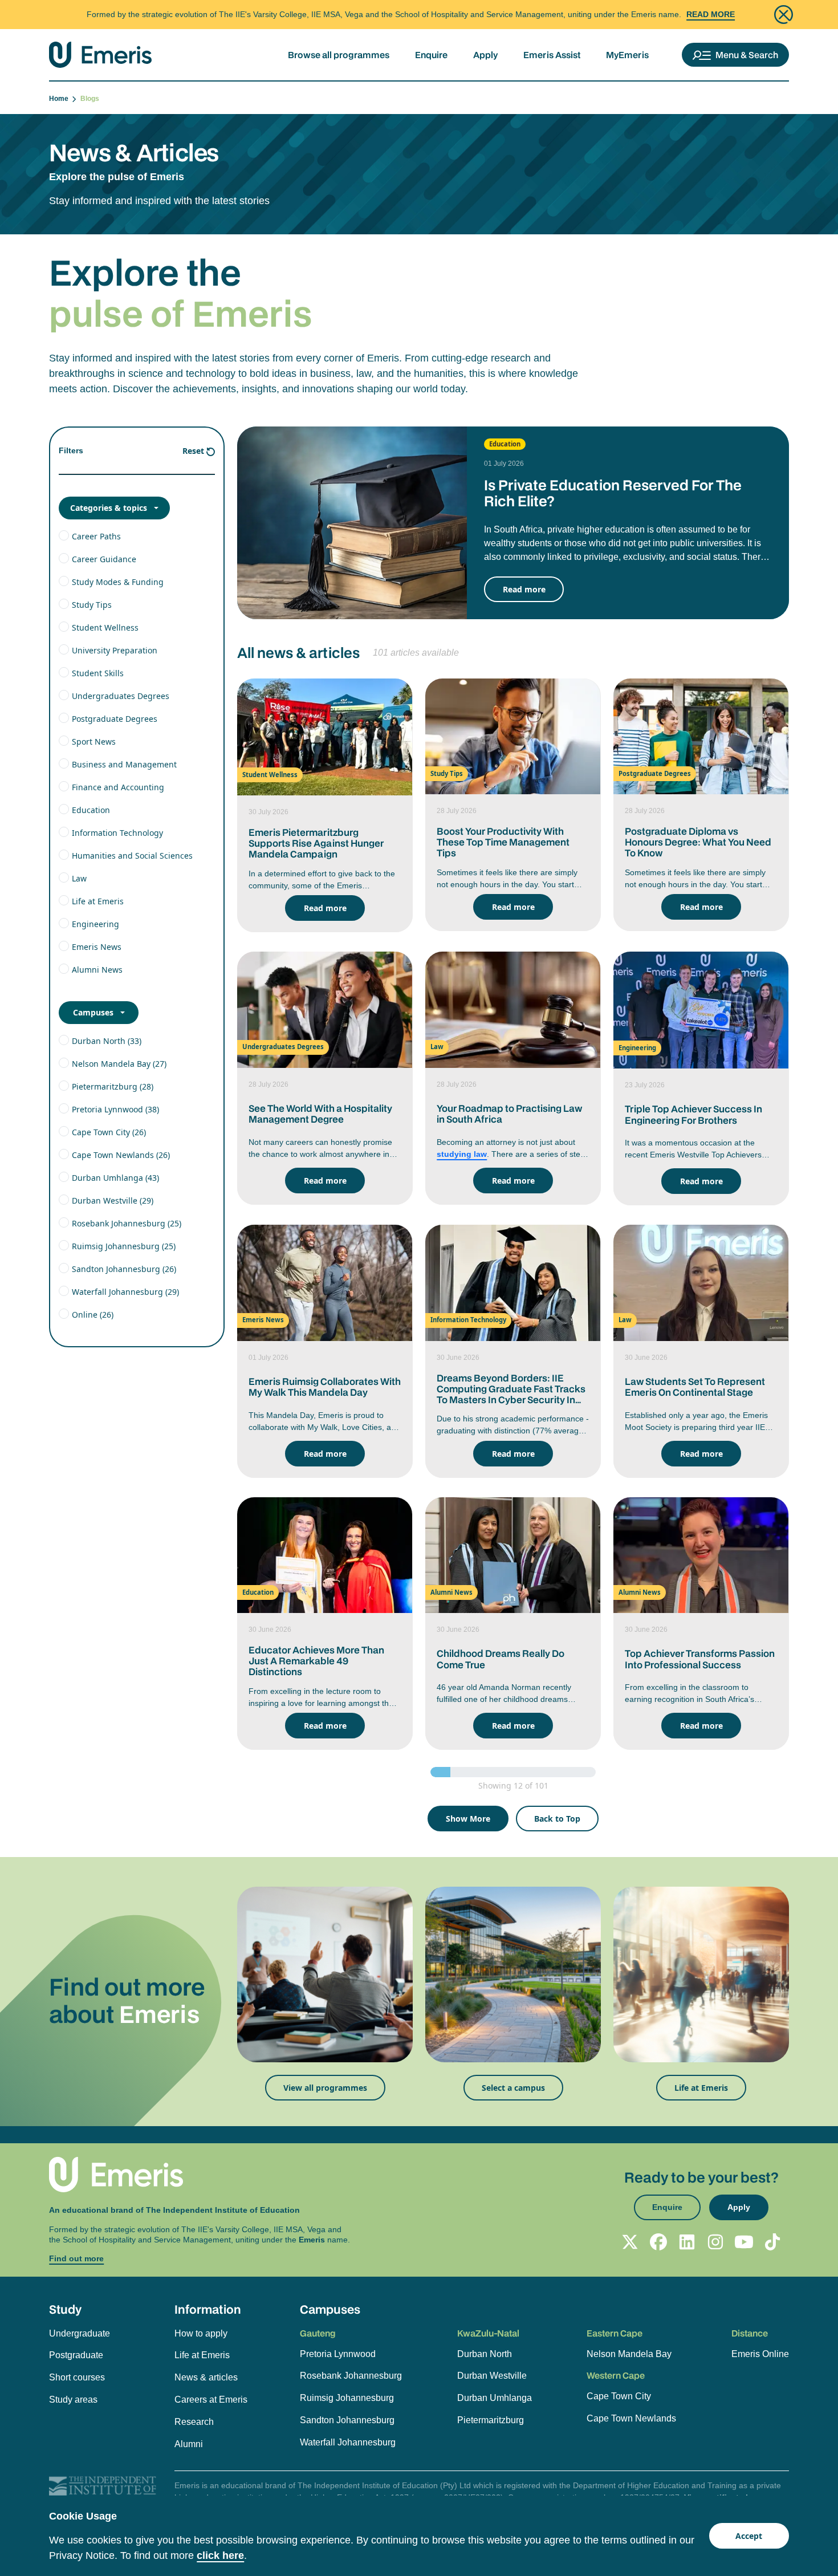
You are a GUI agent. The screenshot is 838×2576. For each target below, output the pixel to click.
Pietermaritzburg (491, 2420)
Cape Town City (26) (109, 1132)
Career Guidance (104, 559)
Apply (485, 55)
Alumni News (97, 970)
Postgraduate (76, 2355)
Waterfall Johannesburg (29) (125, 1292)
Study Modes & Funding (118, 582)
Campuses (93, 1012)
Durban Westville (492, 2376)
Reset (193, 451)
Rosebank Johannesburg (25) (127, 1223)
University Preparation (115, 650)
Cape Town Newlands (631, 2418)
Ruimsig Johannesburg (347, 2398)
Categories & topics (109, 508)
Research (194, 2422)
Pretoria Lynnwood (338, 2354)
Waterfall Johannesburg (348, 2442)
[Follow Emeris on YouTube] (744, 2242)
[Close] (784, 15)
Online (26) (93, 1315)
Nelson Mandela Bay (629, 2354)
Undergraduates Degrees (121, 696)
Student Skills (98, 673)
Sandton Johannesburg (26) (124, 1269)
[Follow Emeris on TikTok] (772, 2242)
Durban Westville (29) (113, 1200)
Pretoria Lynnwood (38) (115, 1109)
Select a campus (513, 2088)
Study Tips (92, 605)
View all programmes (325, 2088)
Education (91, 810)
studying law (462, 1154)
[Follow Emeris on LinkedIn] (687, 2242)
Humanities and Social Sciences (132, 856)
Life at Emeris (98, 901)
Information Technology (117, 833)
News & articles (206, 2377)
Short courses (77, 2377)
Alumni (189, 2444)
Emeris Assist (552, 55)
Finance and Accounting (118, 787)
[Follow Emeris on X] (630, 2242)
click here (220, 2555)
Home (60, 99)
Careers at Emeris (211, 2400)
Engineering (95, 924)
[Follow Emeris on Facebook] (658, 2242)
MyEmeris (627, 55)
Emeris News (97, 947)
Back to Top (557, 1819)
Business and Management (124, 764)
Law (79, 878)
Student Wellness (105, 627)
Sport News (94, 741)
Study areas (73, 2400)
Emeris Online (760, 2354)
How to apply (201, 2333)
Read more (524, 589)
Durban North (485, 2354)
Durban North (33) (107, 1041)
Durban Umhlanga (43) (115, 1178)
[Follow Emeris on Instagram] (715, 2242)
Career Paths (96, 536)
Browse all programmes (339, 55)
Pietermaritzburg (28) (113, 1086)
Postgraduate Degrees (115, 719)
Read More (711, 14)
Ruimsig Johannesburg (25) (124, 1246)
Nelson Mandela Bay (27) (119, 1064)
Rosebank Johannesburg (351, 2376)
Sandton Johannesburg (347, 2420)
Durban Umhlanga (495, 2398)
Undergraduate (80, 2333)
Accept (749, 2536)
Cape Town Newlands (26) (121, 1155)
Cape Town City (619, 2396)
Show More (468, 1819)
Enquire (431, 55)
